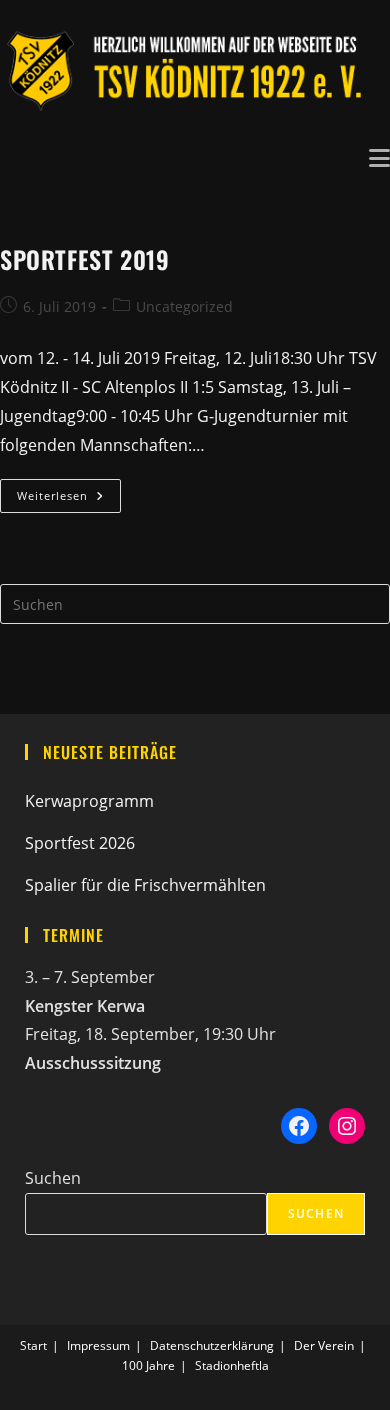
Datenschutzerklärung (212, 1345)
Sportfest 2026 (80, 843)
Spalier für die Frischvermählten (145, 885)
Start (33, 1345)
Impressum (98, 1345)
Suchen (53, 1178)
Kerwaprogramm (89, 801)
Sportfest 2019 (84, 259)
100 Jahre (148, 1365)
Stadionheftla (232, 1365)
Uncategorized (184, 306)
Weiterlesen (69, 499)
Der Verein (324, 1345)
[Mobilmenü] (379, 156)
